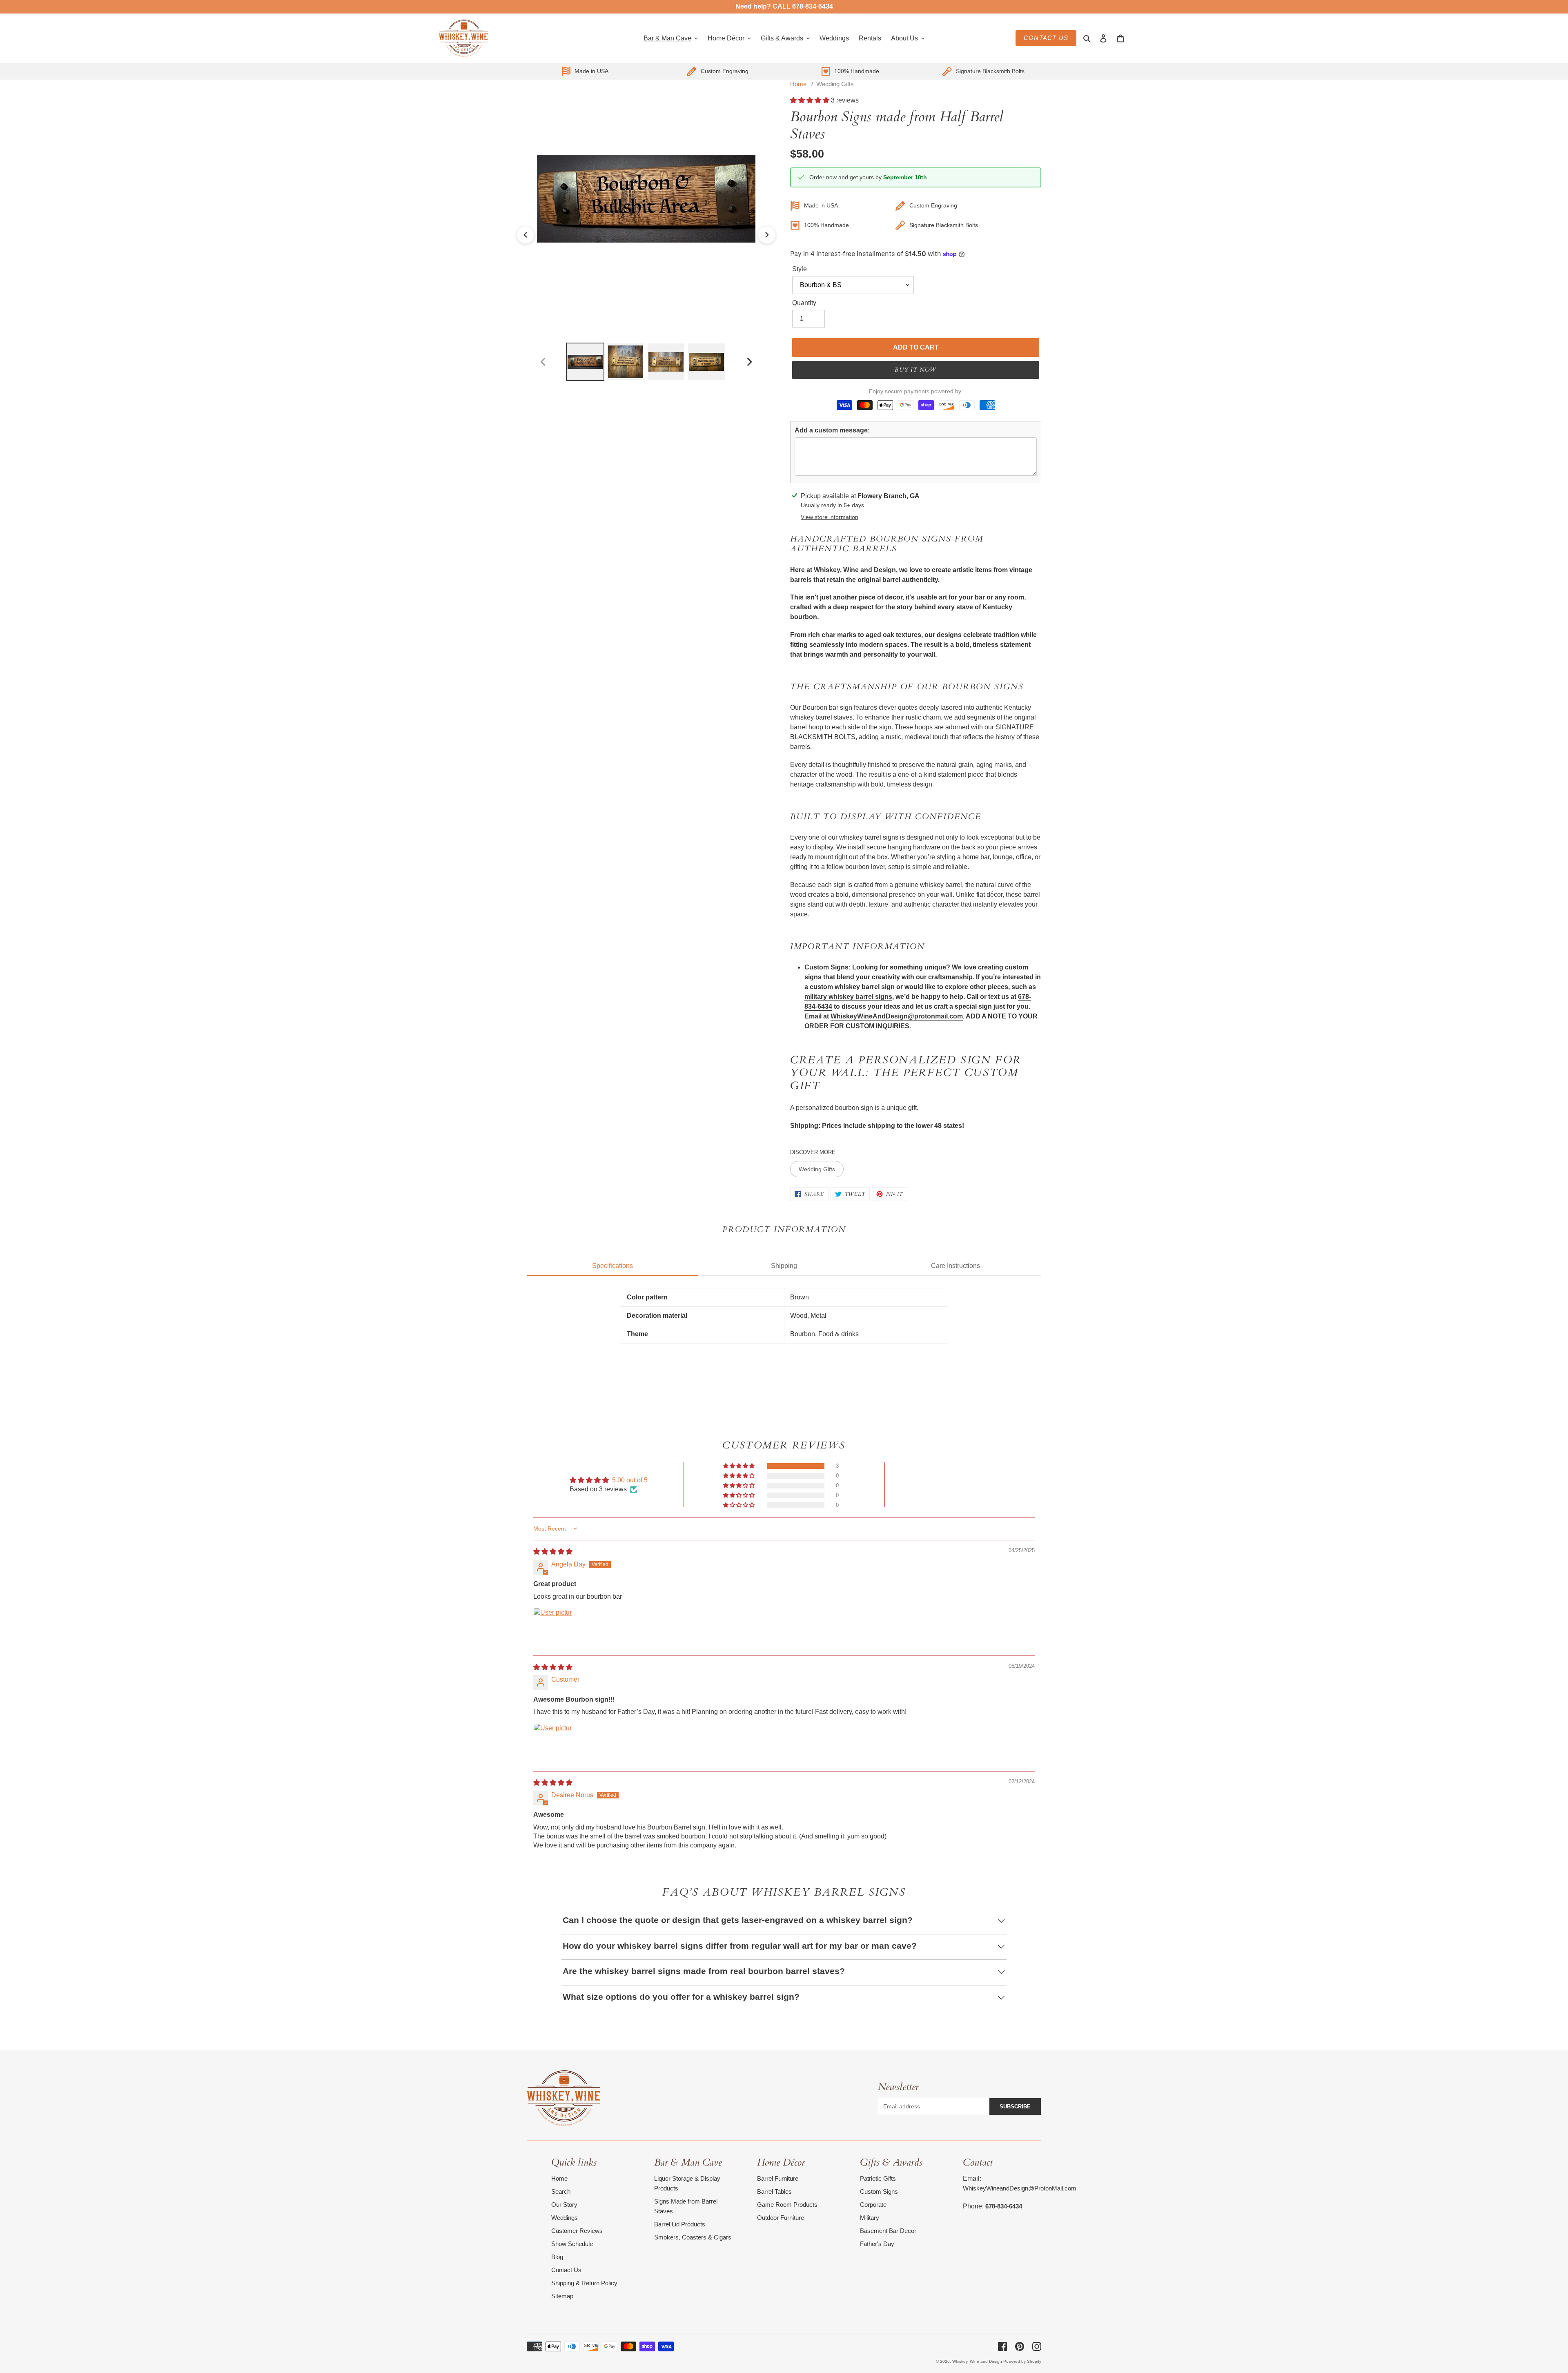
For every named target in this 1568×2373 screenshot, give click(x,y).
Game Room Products (787, 2205)
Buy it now (915, 370)
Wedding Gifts (835, 84)
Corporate (873, 2205)
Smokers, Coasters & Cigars (693, 2237)
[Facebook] (1002, 2346)
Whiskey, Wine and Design (855, 570)
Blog (557, 2257)
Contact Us (1046, 38)
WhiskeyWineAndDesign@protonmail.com (897, 1016)
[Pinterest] (1020, 2346)
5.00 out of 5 (630, 1480)
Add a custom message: (832, 430)
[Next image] (767, 235)
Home (798, 84)
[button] (811, 100)
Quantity (804, 303)
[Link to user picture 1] (553, 1627)
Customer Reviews (577, 2231)
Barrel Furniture (778, 2178)
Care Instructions (955, 1266)
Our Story (564, 2205)
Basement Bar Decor (888, 2231)
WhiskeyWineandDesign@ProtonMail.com (1020, 2188)
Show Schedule (572, 2244)
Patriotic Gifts (878, 2178)
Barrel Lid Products (680, 2224)
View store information (830, 517)
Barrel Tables (774, 2191)
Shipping (784, 1266)
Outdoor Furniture (781, 2218)
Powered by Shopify (1022, 2361)
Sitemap (562, 2296)
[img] (553, 1552)
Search (561, 2191)
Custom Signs (879, 2191)
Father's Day (877, 2244)
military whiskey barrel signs (848, 997)
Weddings (565, 2218)
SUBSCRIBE (1015, 2107)
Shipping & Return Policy (584, 2283)
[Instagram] (1037, 2346)
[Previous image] (526, 235)
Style (800, 269)
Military (870, 2218)
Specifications (612, 1266)
